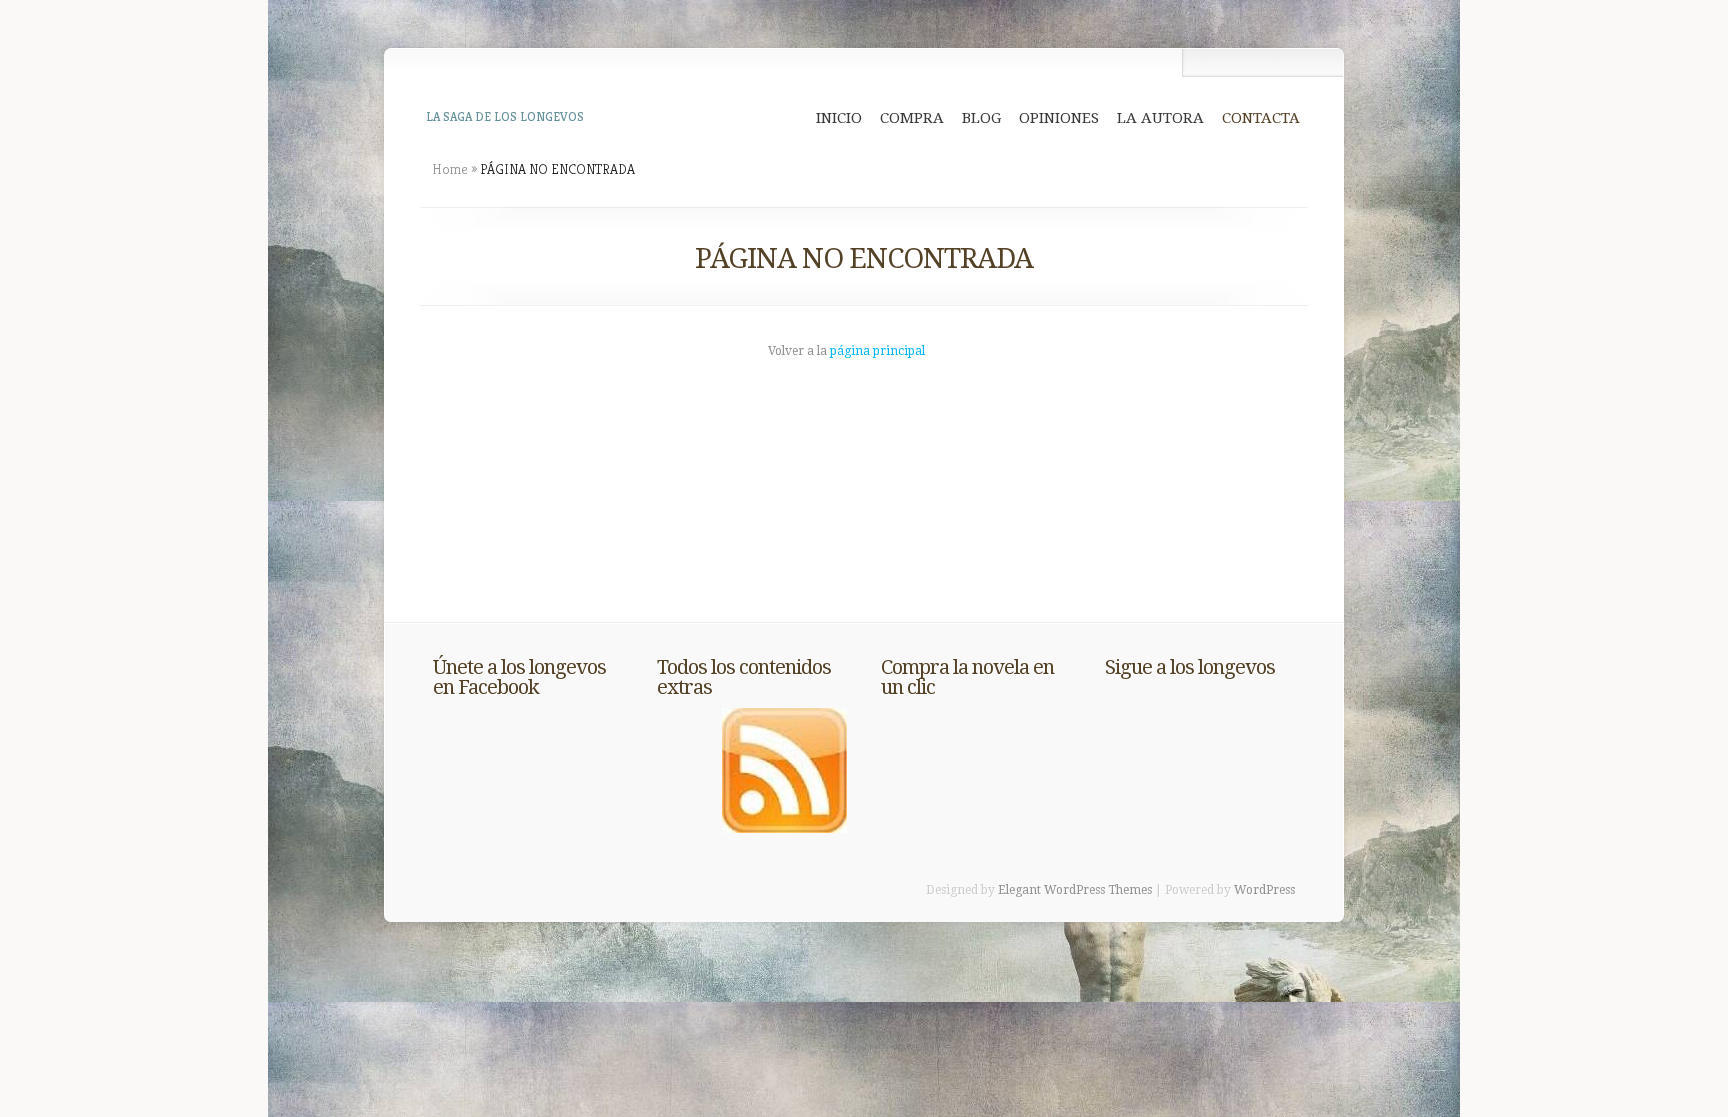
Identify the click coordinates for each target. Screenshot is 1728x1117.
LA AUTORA (1160, 118)
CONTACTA (1261, 118)
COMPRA (912, 118)
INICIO (839, 118)
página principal (877, 351)
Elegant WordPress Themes (1075, 890)
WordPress (1264, 890)
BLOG (981, 118)
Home (450, 169)
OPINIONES (1059, 118)
